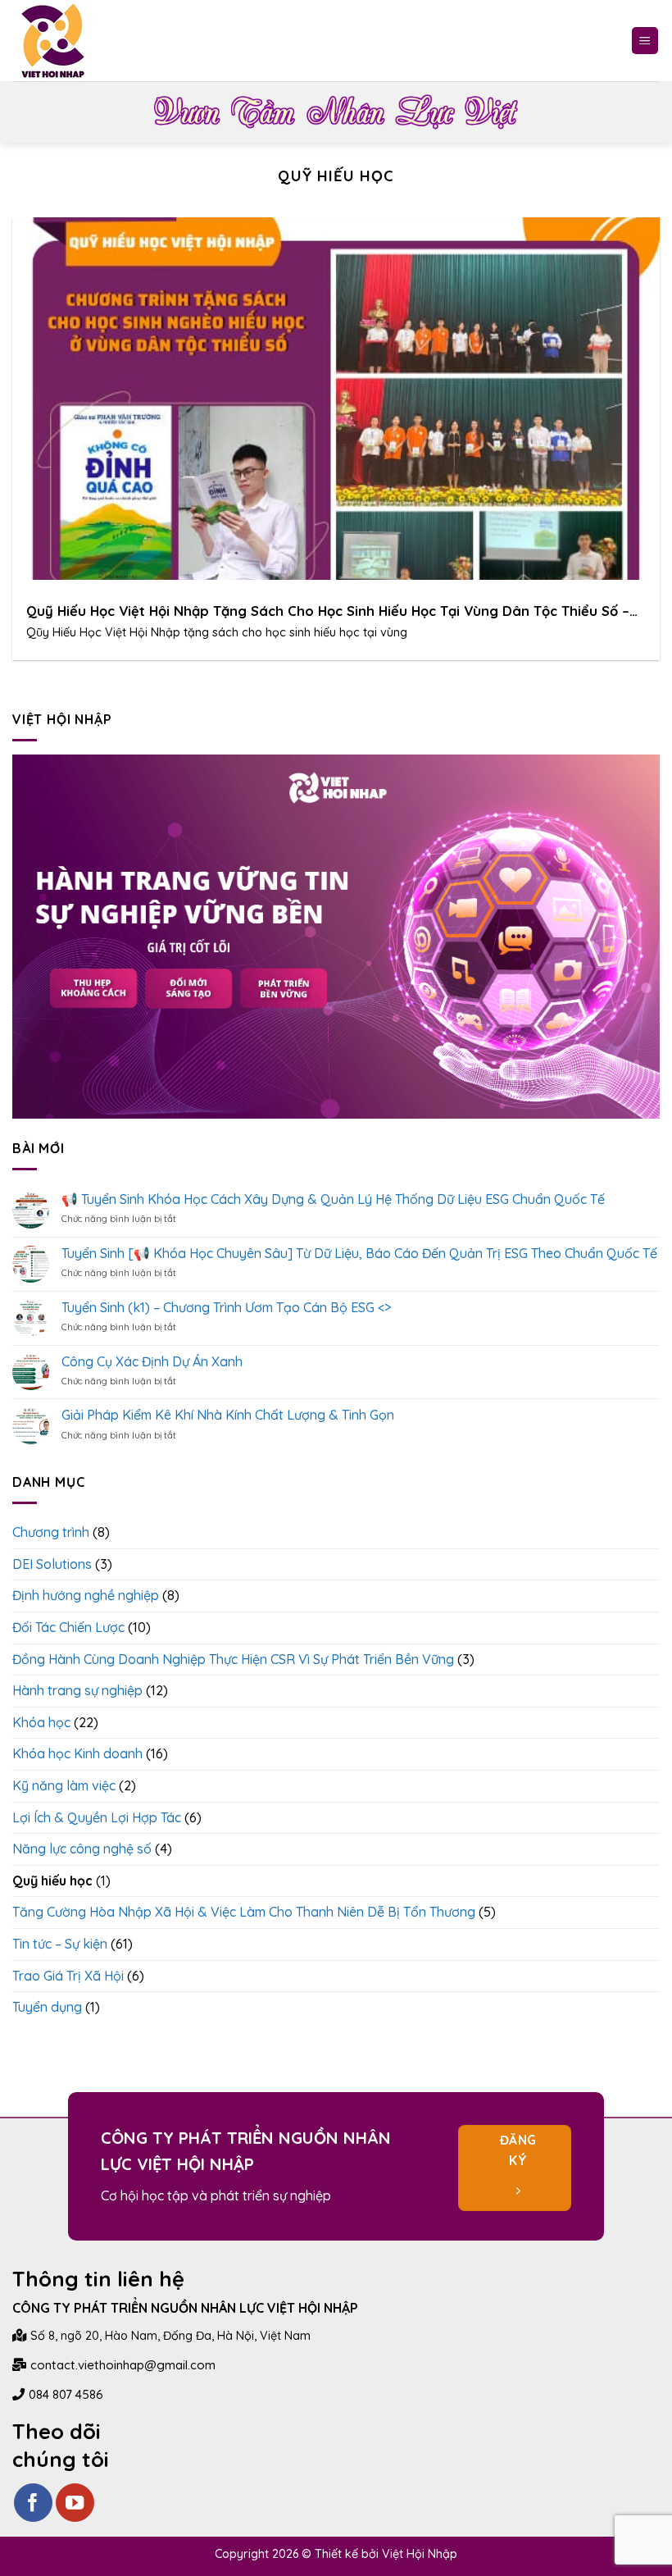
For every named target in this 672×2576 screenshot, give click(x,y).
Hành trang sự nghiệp (77, 1690)
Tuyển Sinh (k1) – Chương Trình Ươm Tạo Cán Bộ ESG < (226, 1308)
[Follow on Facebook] (33, 2503)
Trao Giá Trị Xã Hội (68, 1976)
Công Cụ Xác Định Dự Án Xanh (152, 1362)
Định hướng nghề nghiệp (86, 1595)
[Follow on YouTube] (75, 2503)
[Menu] (645, 41)
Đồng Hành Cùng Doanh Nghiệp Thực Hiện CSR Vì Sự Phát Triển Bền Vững (233, 1659)
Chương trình (51, 1532)
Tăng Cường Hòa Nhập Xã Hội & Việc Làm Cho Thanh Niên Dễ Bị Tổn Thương (244, 1912)
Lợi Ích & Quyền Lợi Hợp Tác (97, 1817)
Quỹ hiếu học (52, 1881)
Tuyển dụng (47, 2007)
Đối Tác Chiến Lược (68, 1627)
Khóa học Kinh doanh (77, 1753)
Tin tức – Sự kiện (60, 1944)
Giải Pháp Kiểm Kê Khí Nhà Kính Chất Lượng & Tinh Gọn (228, 1415)
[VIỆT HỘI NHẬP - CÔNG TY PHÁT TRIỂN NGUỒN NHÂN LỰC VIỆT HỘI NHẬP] (53, 41)
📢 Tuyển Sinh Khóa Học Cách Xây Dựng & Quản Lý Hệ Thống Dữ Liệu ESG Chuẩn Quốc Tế (333, 1199)
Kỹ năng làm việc (64, 1785)
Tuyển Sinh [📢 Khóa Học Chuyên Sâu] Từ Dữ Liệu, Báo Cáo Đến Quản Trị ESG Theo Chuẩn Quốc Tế (359, 1254)
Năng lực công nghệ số (82, 1849)
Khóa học (41, 1722)
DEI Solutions (52, 1564)
